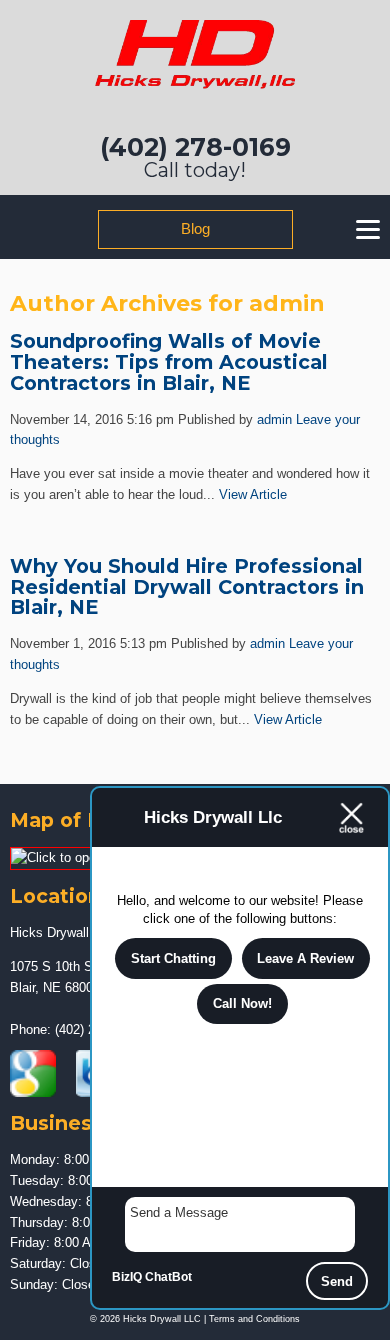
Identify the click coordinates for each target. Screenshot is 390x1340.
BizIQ (127, 1277)
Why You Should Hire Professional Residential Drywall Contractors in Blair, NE (187, 587)
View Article (253, 494)
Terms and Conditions (254, 1319)
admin (274, 419)
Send (337, 1281)
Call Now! (242, 1003)
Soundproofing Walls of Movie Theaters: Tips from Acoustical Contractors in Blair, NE (169, 362)
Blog (195, 228)
